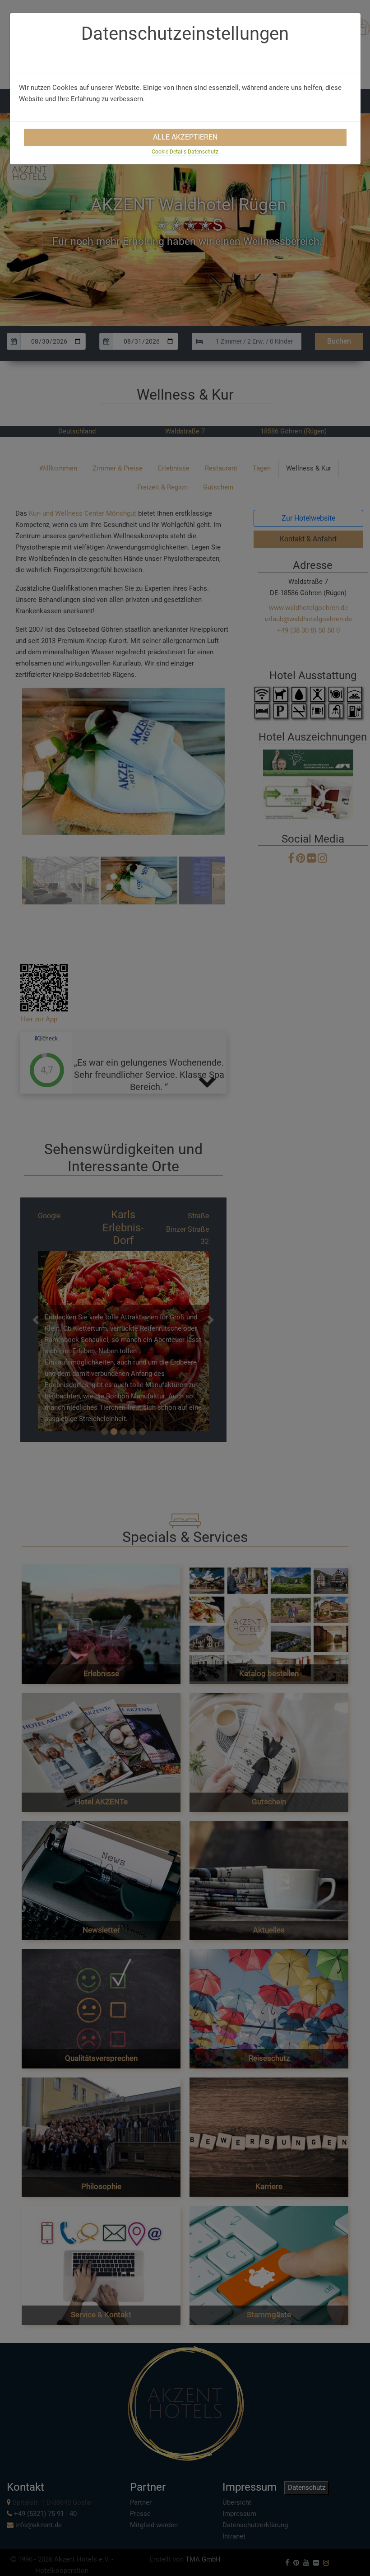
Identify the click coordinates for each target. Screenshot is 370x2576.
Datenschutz (203, 152)
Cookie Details (169, 152)
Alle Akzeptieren (185, 137)
